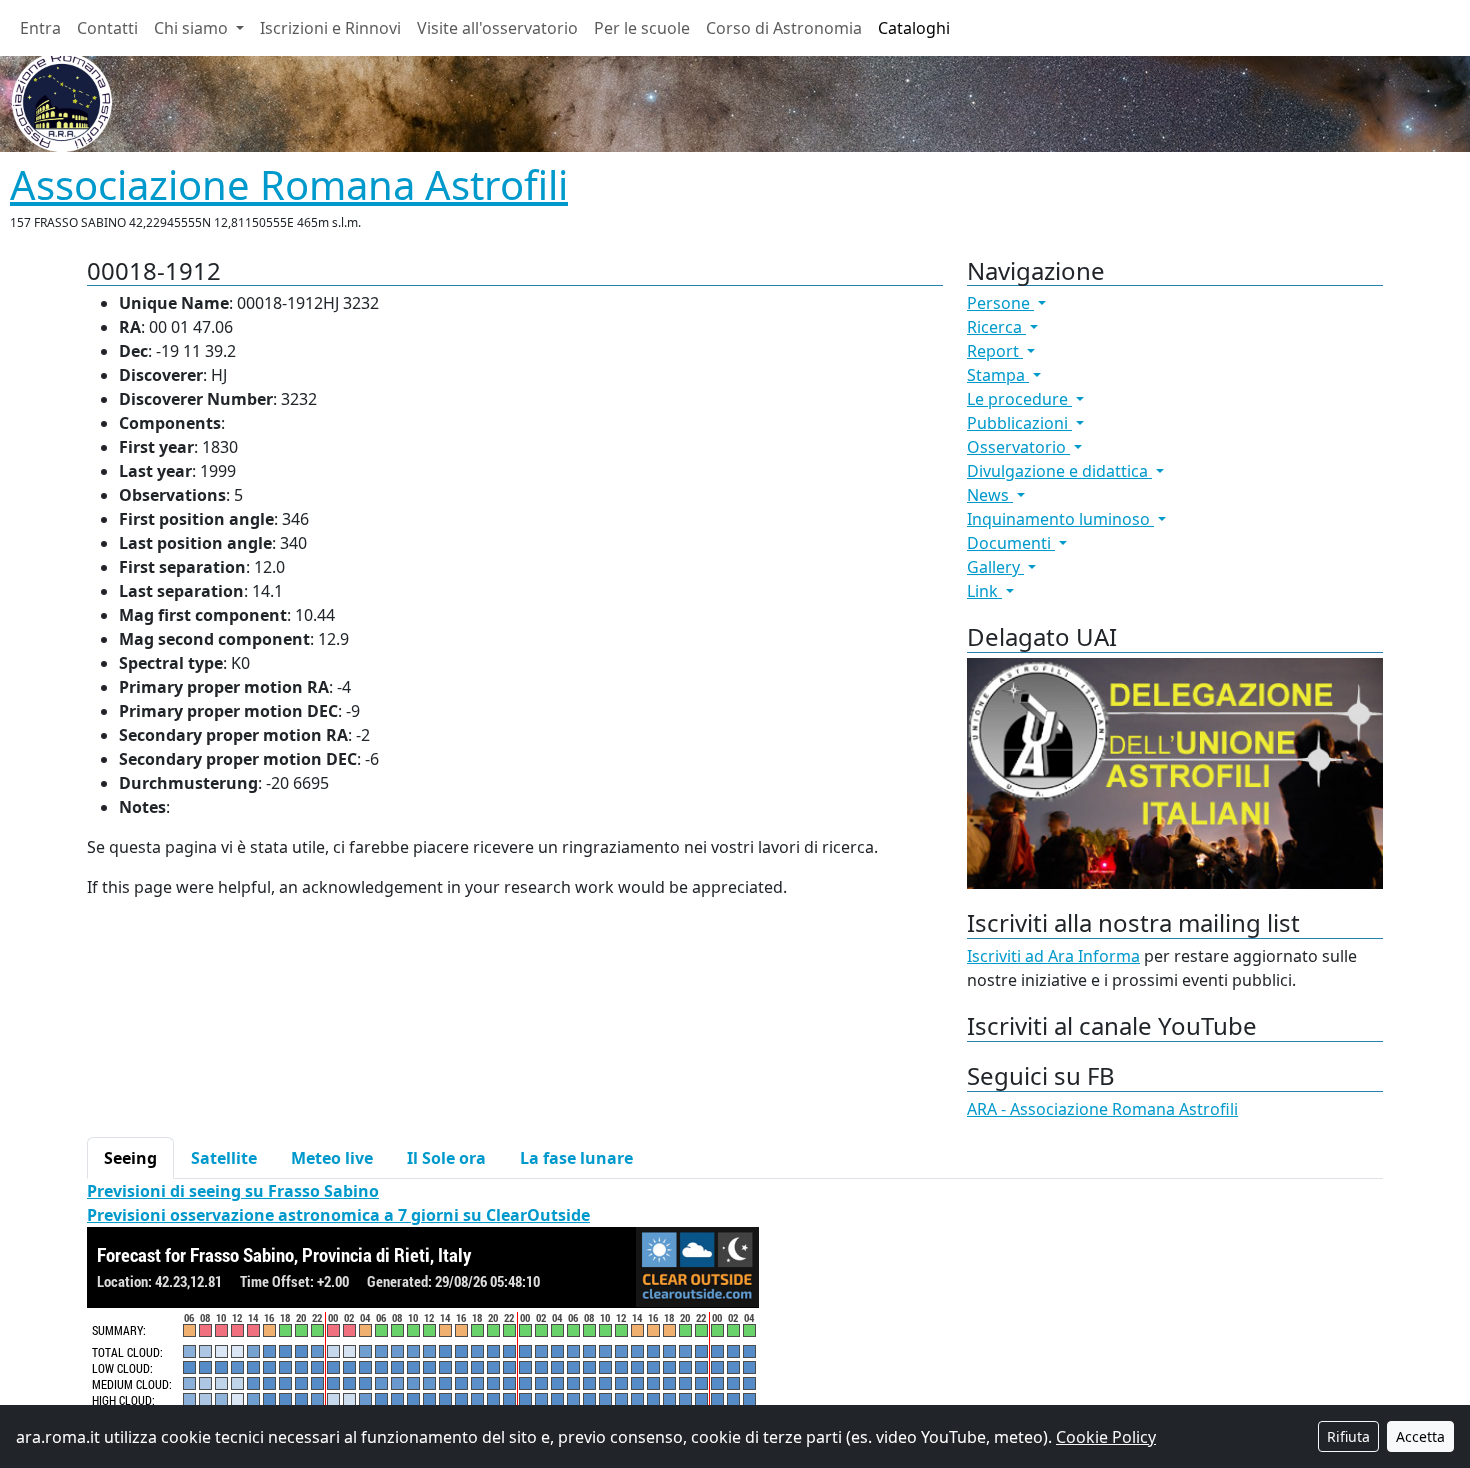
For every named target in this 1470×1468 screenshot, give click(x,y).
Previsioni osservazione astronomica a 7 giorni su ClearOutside (338, 1215)
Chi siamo (193, 28)
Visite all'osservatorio (497, 28)
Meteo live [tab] (332, 1158)
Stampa (998, 375)
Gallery (995, 567)
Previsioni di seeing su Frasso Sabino (233, 1191)
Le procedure (1019, 399)
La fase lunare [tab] (576, 1158)
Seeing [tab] (130, 1158)
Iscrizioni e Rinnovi (330, 28)
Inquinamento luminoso (1060, 519)
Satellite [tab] (224, 1158)
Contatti (107, 28)
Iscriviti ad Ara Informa (1053, 956)
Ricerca (996, 327)
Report (995, 351)
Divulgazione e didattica (1059, 471)
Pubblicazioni (1019, 423)
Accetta (1420, 1436)
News (990, 495)
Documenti (1011, 543)
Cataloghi (914, 28)
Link (984, 591)
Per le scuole (642, 28)
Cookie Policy (1106, 1437)
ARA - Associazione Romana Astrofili (1102, 1109)
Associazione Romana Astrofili (289, 184)
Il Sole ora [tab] (446, 1158)
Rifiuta (1348, 1436)
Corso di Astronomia (784, 28)
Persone (1000, 303)
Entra (40, 28)
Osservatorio (1018, 447)
